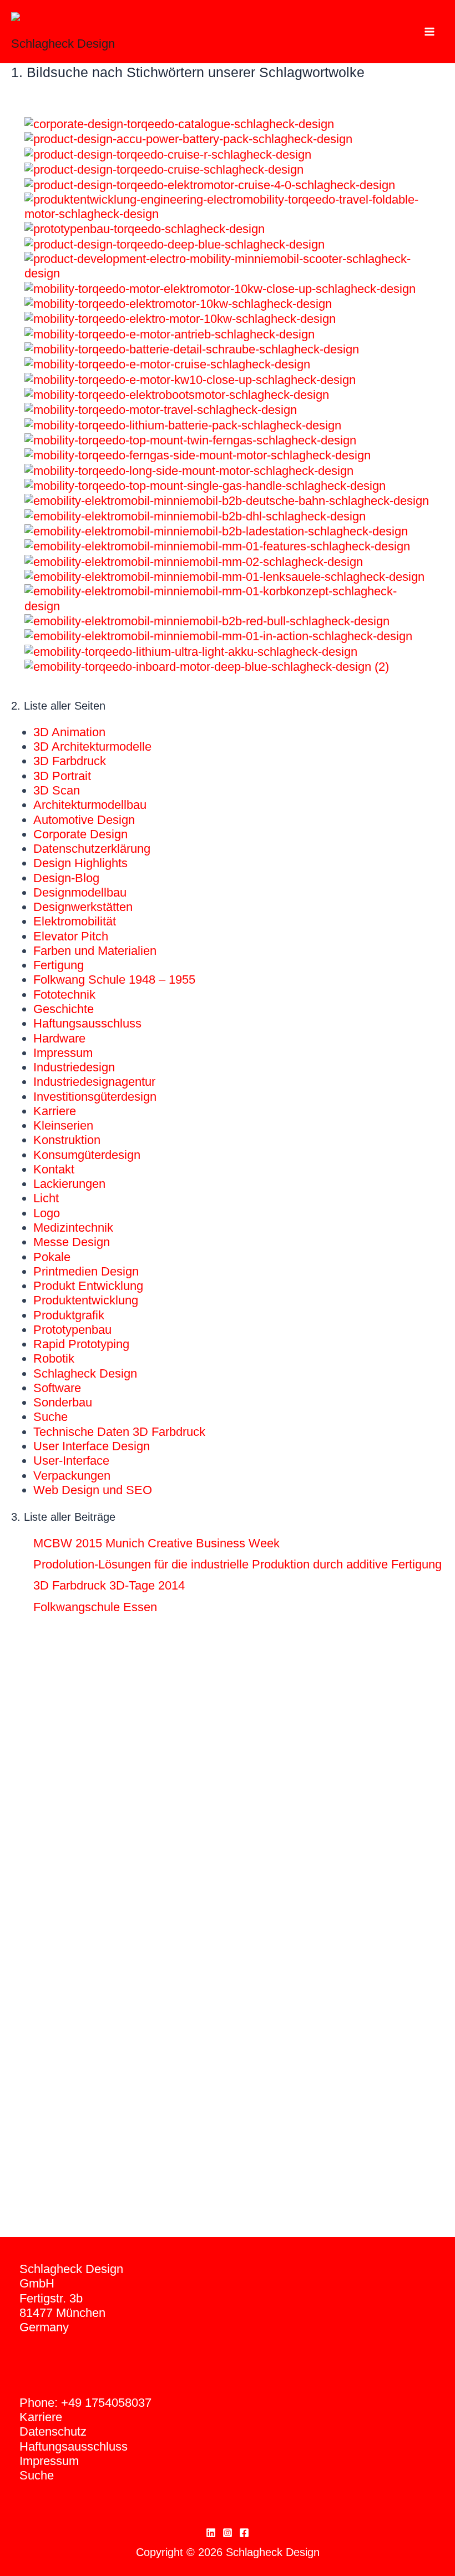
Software (57, 1388)
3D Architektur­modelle (92, 747)
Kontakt (54, 1169)
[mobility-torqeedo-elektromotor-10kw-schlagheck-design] (178, 303)
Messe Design (72, 1242)
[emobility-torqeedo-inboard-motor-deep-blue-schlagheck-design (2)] (207, 666)
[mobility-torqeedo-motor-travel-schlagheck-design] (161, 409)
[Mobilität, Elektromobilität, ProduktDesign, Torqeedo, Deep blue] (175, 244)
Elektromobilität (75, 921)
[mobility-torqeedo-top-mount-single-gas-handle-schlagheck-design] (205, 485)
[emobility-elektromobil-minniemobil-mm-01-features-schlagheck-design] (217, 546)
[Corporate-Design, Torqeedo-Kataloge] (179, 123)
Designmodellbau (80, 892)
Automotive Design (84, 820)
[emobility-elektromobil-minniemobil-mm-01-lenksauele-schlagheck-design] (224, 576)
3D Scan (57, 790)
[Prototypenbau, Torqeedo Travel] (145, 228)
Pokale (52, 1257)
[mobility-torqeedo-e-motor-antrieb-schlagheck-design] (170, 334)
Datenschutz (53, 2431)
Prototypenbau (72, 1330)
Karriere (55, 1111)
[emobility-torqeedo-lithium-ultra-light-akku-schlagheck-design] (191, 651)
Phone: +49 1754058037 (85, 2403)
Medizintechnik (73, 1228)
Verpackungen (72, 1476)
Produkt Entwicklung (88, 1286)
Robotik (54, 1358)
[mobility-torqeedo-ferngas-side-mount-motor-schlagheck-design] (198, 455)
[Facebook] (244, 2533)
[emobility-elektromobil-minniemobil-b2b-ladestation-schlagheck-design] (216, 531)
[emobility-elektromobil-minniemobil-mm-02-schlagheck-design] (194, 561)
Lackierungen (69, 1184)
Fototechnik (64, 995)
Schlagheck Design (63, 44)
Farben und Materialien (95, 951)
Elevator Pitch (71, 936)
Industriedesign (74, 1067)
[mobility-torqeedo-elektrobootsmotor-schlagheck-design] (177, 394)
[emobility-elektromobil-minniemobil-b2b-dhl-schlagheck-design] (195, 516)
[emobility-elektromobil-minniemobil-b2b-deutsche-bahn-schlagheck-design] (227, 500)
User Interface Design (92, 1446)
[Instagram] (228, 2533)
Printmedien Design (86, 1271)
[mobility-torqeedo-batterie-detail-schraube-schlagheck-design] (192, 349)
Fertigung (59, 965)
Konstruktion (67, 1140)
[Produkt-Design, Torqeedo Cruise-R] (168, 154)
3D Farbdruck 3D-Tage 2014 (109, 1585)
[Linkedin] (211, 2533)
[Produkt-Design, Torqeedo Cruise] (164, 169)
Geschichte (64, 1009)
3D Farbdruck (70, 761)
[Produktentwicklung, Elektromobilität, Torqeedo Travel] (228, 206)
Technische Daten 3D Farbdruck (119, 1432)
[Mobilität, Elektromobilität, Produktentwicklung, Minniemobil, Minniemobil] (228, 265)
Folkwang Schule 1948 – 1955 (114, 980)
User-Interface (71, 1461)
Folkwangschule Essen (95, 1607)
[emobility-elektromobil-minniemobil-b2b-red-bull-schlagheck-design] (207, 621)
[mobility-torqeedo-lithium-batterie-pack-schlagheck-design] (183, 425)
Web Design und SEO (93, 1490)
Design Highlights (80, 863)
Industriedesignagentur (94, 1082)
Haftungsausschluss (87, 1023)
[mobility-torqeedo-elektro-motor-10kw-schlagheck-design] (180, 318)
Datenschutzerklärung (92, 849)
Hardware (59, 1038)
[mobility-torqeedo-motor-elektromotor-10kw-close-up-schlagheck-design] (220, 288)
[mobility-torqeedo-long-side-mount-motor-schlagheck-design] (189, 470)
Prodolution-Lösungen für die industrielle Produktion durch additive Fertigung (237, 1564)
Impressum (63, 1053)
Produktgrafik (69, 1315)
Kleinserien (63, 1125)
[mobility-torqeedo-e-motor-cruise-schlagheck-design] (167, 364)
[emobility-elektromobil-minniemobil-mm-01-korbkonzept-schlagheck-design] (228, 598)
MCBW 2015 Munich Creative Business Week (156, 1543)
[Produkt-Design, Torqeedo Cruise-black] (210, 184)
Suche (50, 1417)
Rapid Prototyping (81, 1344)
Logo (47, 1213)
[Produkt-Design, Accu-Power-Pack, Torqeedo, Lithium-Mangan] (188, 138)
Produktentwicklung (86, 1300)
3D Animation (69, 732)
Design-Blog (66, 878)
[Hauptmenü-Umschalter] (429, 31)
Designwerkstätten (83, 907)
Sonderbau (63, 1402)
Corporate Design (80, 834)
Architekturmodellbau (90, 805)
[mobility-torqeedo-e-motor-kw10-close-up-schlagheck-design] (190, 379)
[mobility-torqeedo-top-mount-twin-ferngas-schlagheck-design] (190, 440)
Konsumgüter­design (87, 1155)
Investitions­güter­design (95, 1097)
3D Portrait (62, 776)
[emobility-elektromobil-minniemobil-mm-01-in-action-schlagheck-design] (218, 636)
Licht (46, 1198)
